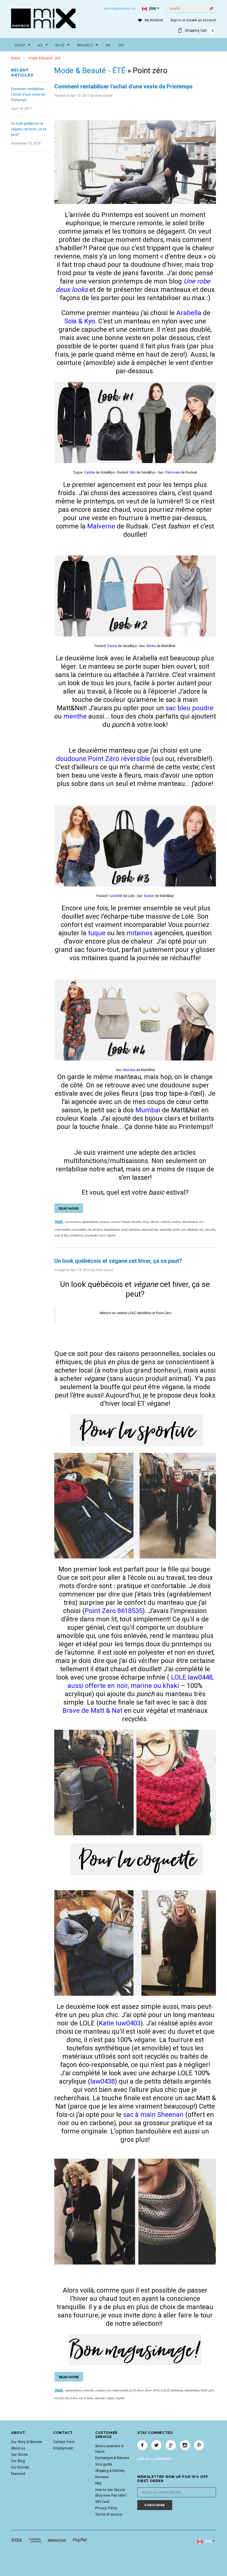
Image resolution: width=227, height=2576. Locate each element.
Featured (18, 2474)
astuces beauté (121, 1221)
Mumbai (149, 1110)
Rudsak (193, 1229)
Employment (63, 2448)
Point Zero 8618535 (114, 1611)
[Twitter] (156, 2445)
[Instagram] (185, 2445)
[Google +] (171, 2445)
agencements (90, 1221)
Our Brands (20, 2467)
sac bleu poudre (189, 708)
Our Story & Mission (27, 2442)
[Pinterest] (199, 2445)
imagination (112, 1229)
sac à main (86, 2398)
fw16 (133, 2390)
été (90, 1229)
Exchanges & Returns (112, 2458)
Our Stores (20, 2455)
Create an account (201, 20)
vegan (110, 2398)
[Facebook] (142, 2445)
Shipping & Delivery (110, 2471)
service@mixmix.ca (120, 9)
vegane (111, 1235)
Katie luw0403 (120, 2023)
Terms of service (109, 2514)
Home (16, 58)
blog (146, 1221)
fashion (98, 1229)
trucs (102, 1235)
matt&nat (166, 1229)
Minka (152, 646)
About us (18, 2448)
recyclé (59, 2398)
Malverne (102, 526)
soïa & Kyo (62, 1235)
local (124, 1229)
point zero (180, 1229)
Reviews (102, 2477)
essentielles (79, 1229)
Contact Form (64, 2442)
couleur (176, 1221)
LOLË (165, 2390)
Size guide (104, 2464)
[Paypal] (80, 2540)
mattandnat (192, 2390)
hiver (141, 2390)
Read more (69, 1208)
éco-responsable (117, 2390)
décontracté (190, 1221)
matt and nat (150, 1229)
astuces (105, 1221)
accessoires (73, 1221)
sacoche (210, 1229)
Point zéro (207, 2390)
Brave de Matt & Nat (92, 1711)
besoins (136, 1221)
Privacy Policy (106, 2508)
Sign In (176, 20)
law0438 (103, 2081)
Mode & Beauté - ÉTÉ (90, 71)
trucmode (91, 1235)
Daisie (113, 646)
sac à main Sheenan (153, 2115)
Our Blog (18, 2461)
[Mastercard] (57, 2540)
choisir (155, 1221)
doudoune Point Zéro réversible (103, 759)
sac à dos (71, 2398)
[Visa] (17, 2540)
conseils (89, 2390)
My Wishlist (154, 20)
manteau (134, 1229)
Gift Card (102, 2502)
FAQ (98, 2483)
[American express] (35, 2540)
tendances (77, 1235)
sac (201, 1229)
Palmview (173, 472)
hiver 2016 (152, 2390)
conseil (165, 1221)
